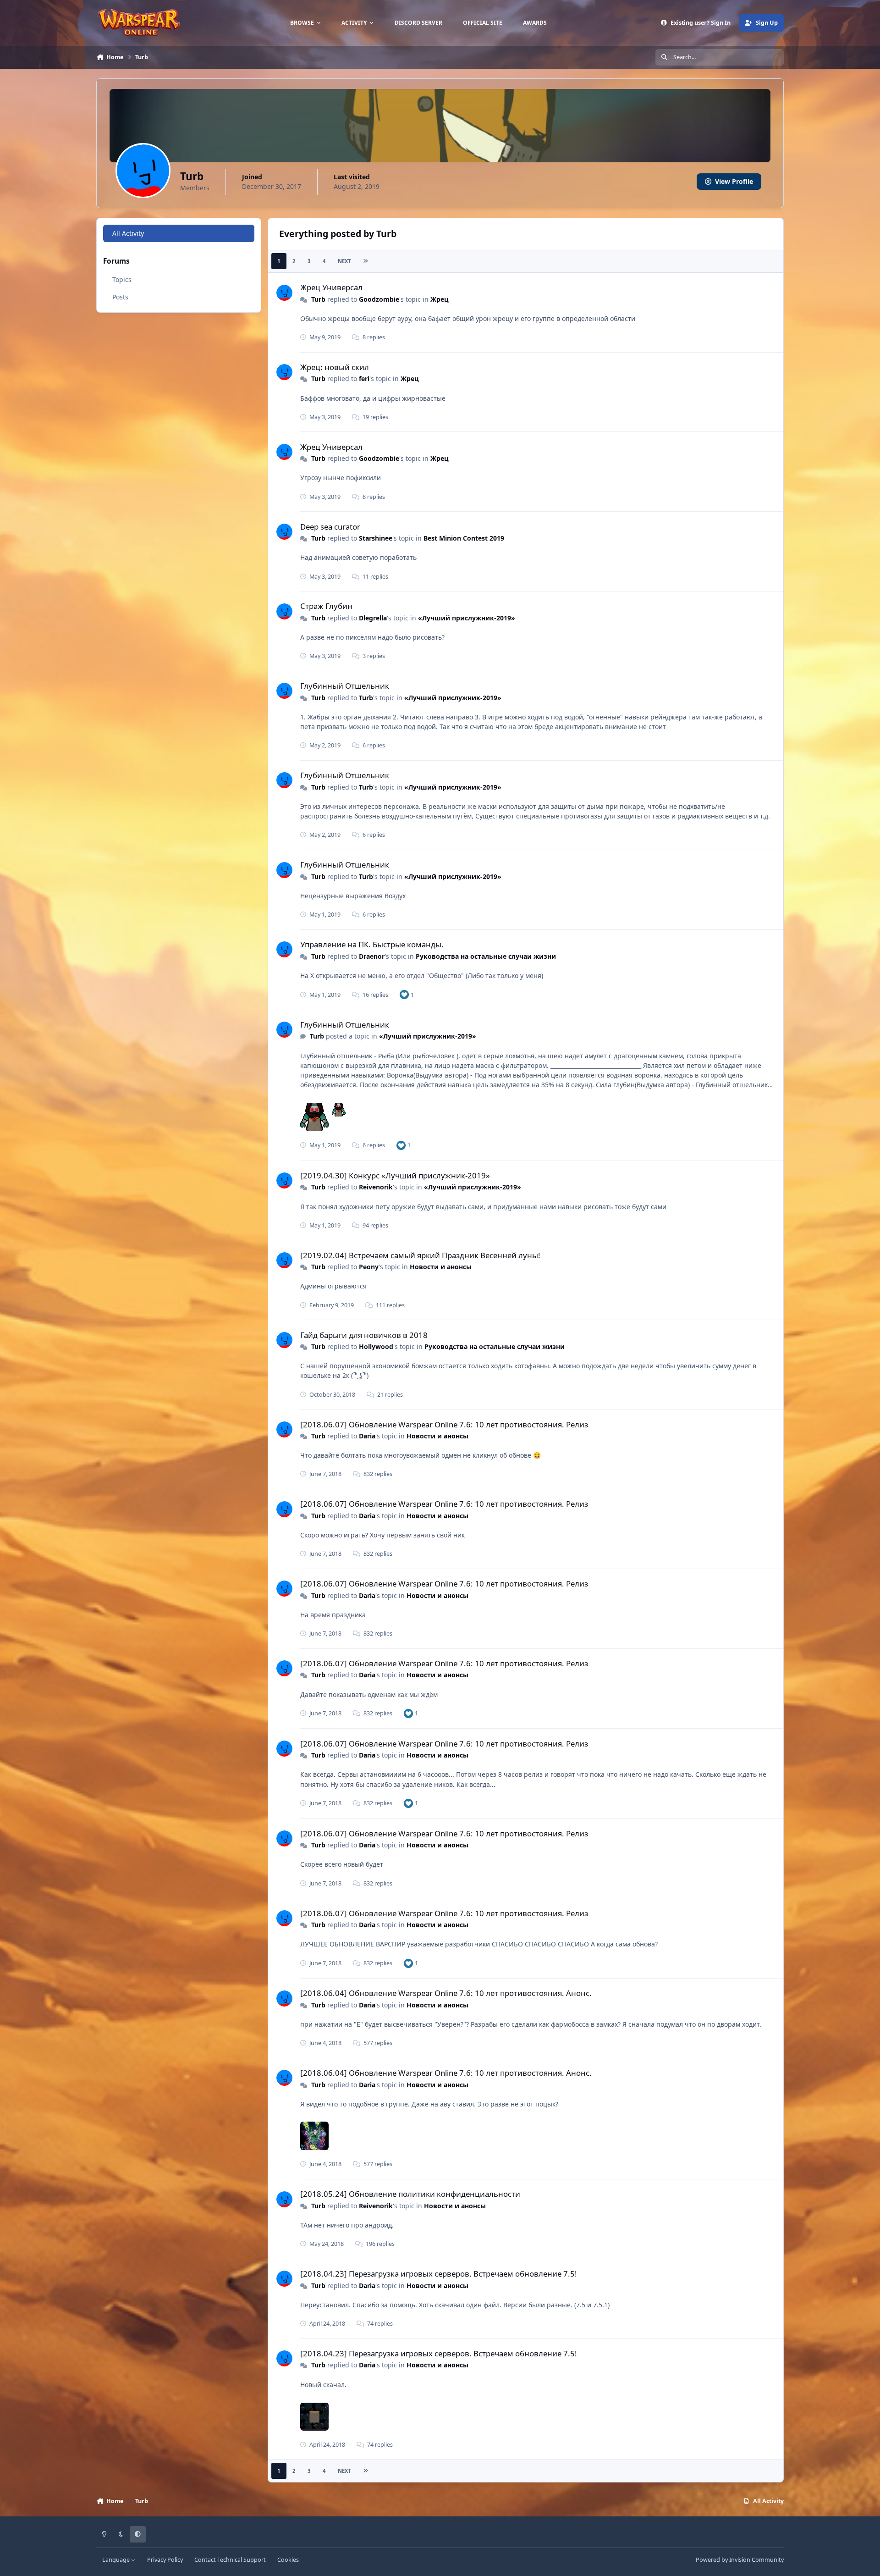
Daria (367, 1436)
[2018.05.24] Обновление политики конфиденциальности (410, 2194)
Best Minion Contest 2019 (464, 538)
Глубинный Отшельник (345, 686)
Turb (318, 299)
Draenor (372, 956)
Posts (120, 297)
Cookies (288, 2560)
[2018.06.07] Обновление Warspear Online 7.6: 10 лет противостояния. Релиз (444, 1424)
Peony (369, 1267)
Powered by (740, 2560)
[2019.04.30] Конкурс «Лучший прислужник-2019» (395, 1175)
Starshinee (376, 538)
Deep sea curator (330, 527)
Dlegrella (373, 618)
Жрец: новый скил (335, 367)
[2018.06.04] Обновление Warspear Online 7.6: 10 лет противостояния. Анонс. (446, 1993)
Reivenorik (376, 1187)
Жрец (440, 299)
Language (117, 2560)
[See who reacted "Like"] (404, 994)
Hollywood (376, 1346)
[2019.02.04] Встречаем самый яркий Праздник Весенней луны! (420, 1255)
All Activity (128, 233)
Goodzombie (379, 299)
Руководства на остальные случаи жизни (486, 956)
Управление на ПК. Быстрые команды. (372, 944)
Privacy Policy (165, 2560)
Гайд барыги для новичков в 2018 (364, 1335)
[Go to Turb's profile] (284, 293)
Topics (122, 279)
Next (344, 261)
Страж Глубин (326, 606)
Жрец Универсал (331, 287)
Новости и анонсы (441, 1267)
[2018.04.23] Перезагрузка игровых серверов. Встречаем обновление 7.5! (439, 2274)
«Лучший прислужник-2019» (467, 618)
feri (364, 379)
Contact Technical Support (230, 2560)
